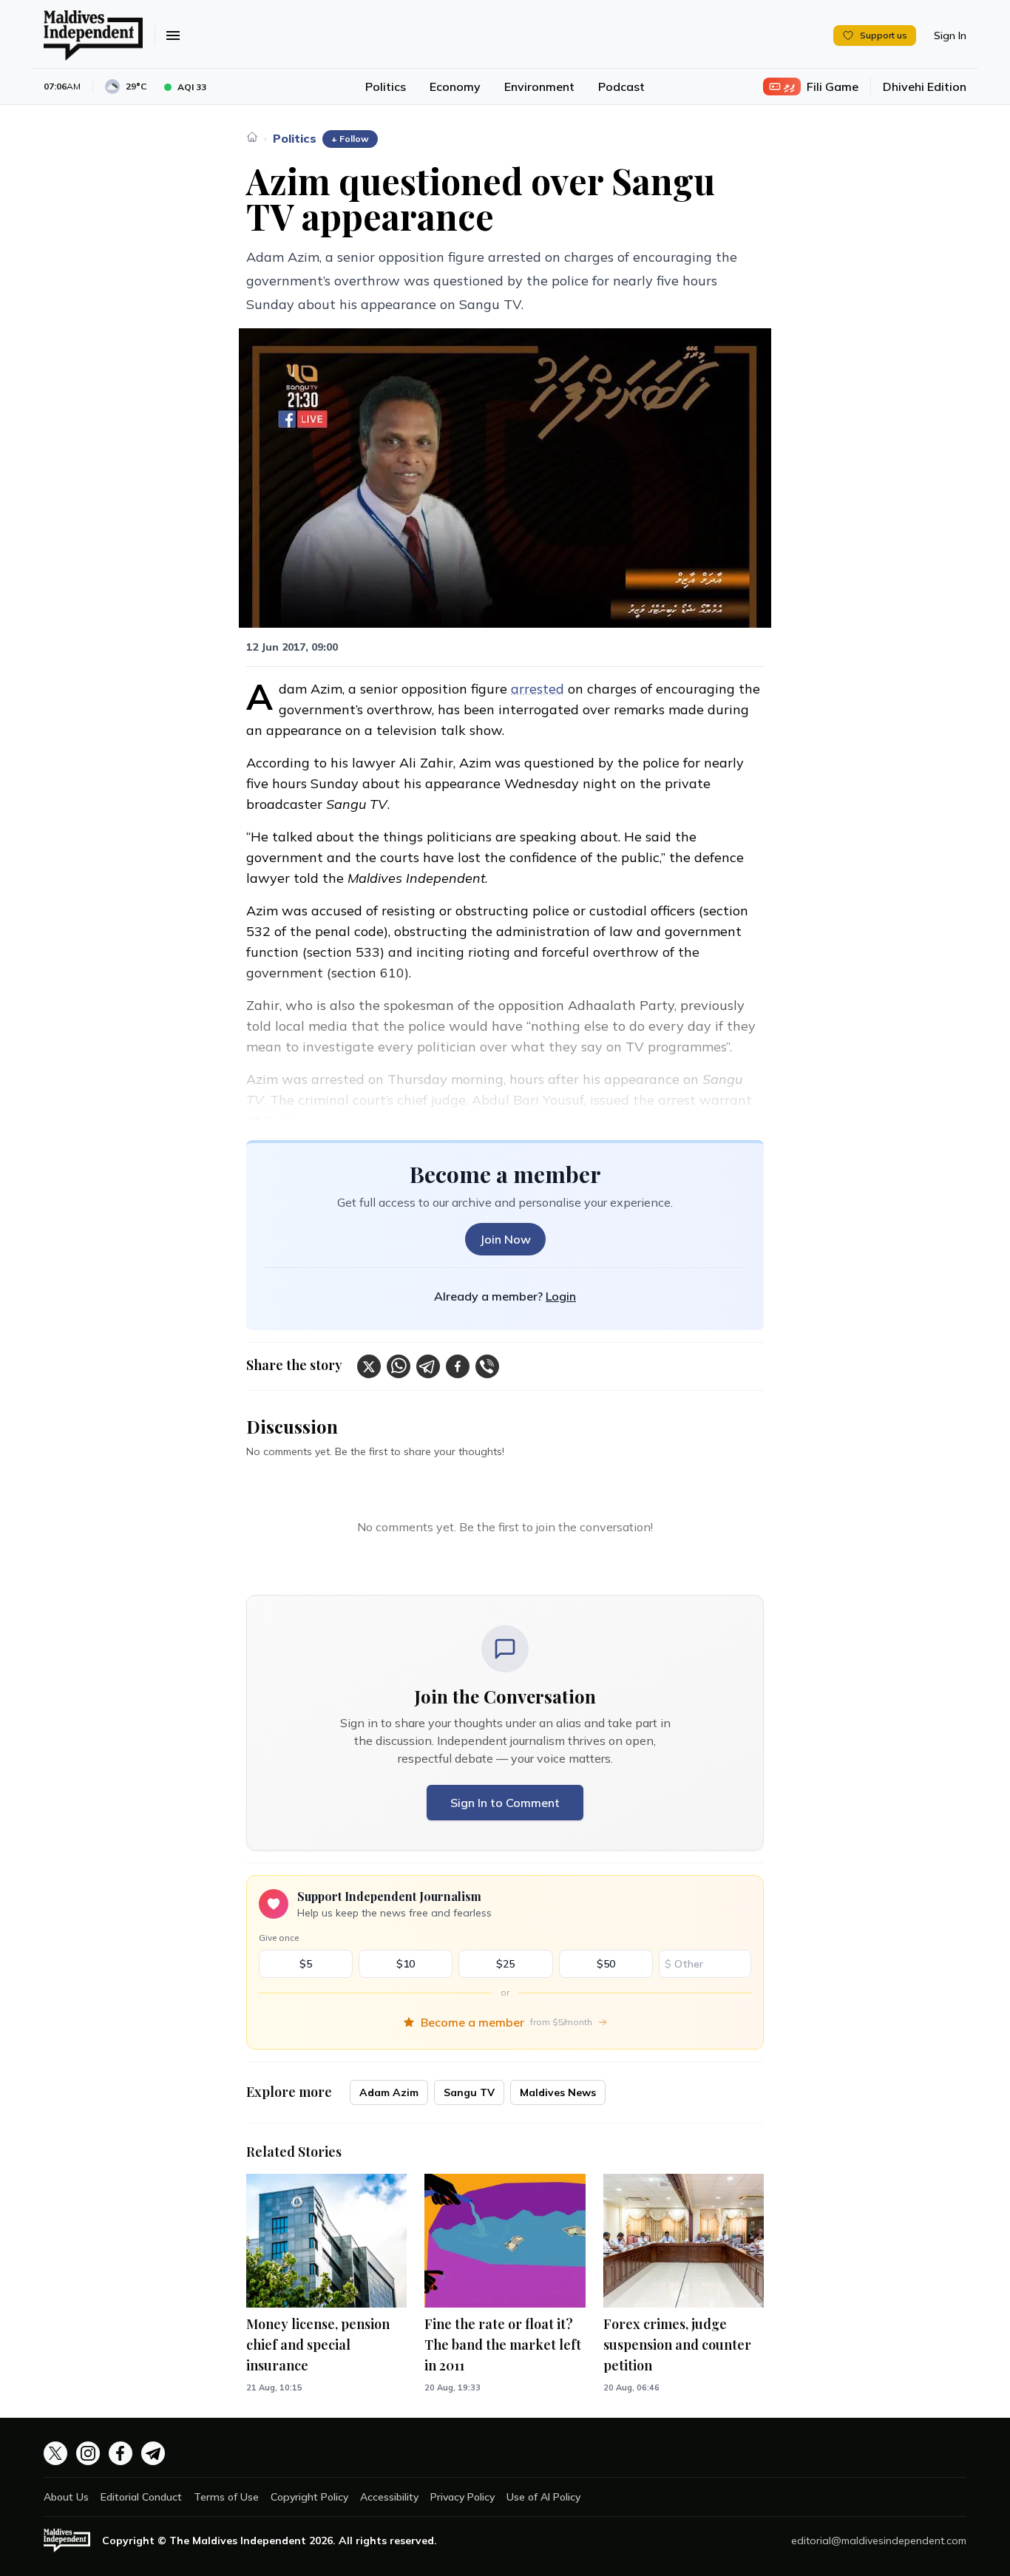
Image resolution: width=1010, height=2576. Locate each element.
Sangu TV (469, 2092)
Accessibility (389, 2497)
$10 (406, 1964)
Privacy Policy (462, 2497)
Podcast (621, 87)
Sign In (950, 35)
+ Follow (350, 139)
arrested (538, 689)
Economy (455, 87)
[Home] (252, 137)
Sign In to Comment (505, 1803)
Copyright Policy (309, 2497)
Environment (539, 87)
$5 (306, 1964)
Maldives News (558, 2092)
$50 (606, 1964)
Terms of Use (226, 2497)
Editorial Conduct (141, 2497)
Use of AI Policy (543, 2497)
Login (561, 1296)
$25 (505, 1964)
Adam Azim (389, 2092)
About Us (66, 2497)
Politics (386, 87)
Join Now (505, 1239)
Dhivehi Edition (925, 87)
